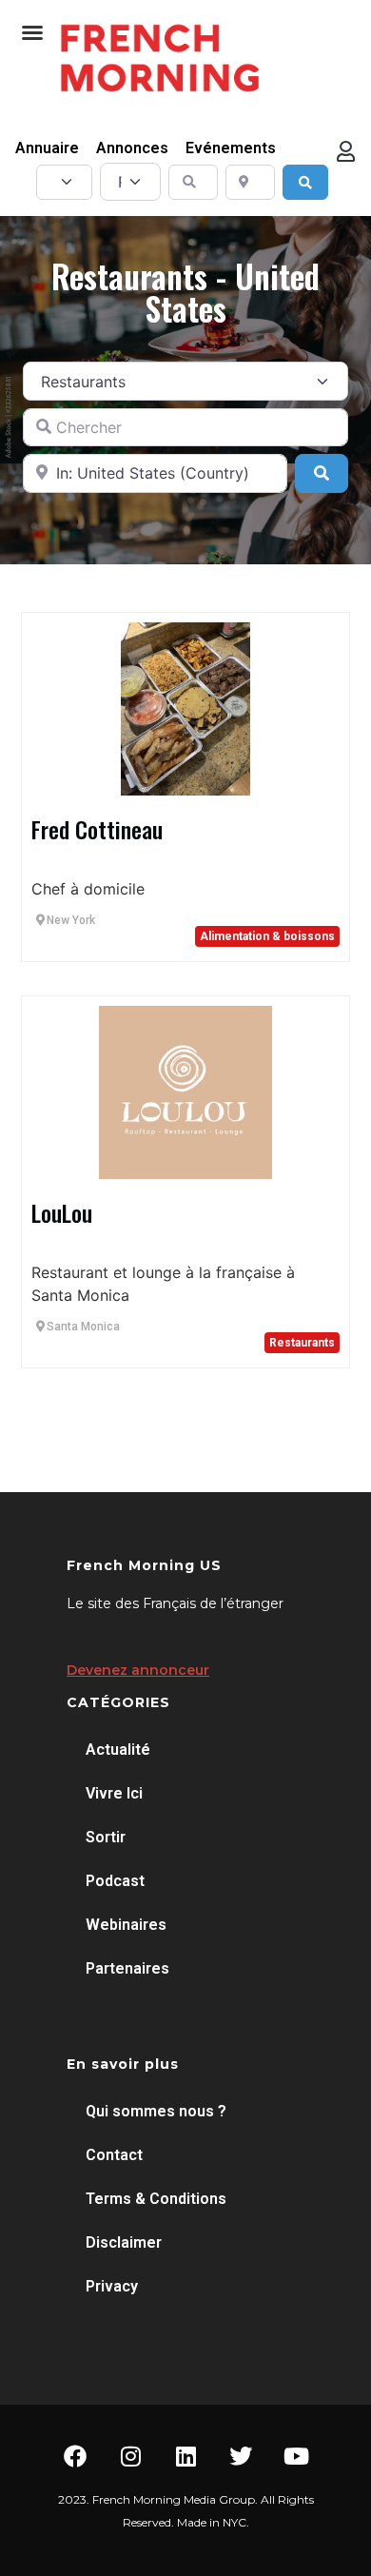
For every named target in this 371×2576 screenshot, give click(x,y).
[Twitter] (241, 2456)
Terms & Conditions (156, 2199)
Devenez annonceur (138, 1670)
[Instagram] (130, 2456)
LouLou (62, 1212)
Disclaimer (124, 2242)
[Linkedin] (185, 2456)
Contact (114, 2155)
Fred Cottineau (97, 829)
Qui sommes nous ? (156, 2111)
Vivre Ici (114, 1793)
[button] (32, 32)
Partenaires (127, 1968)
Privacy (112, 2286)
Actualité (118, 1750)
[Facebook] (75, 2456)
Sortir (106, 1837)
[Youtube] (296, 2456)
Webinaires (126, 1925)
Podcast (115, 1881)
